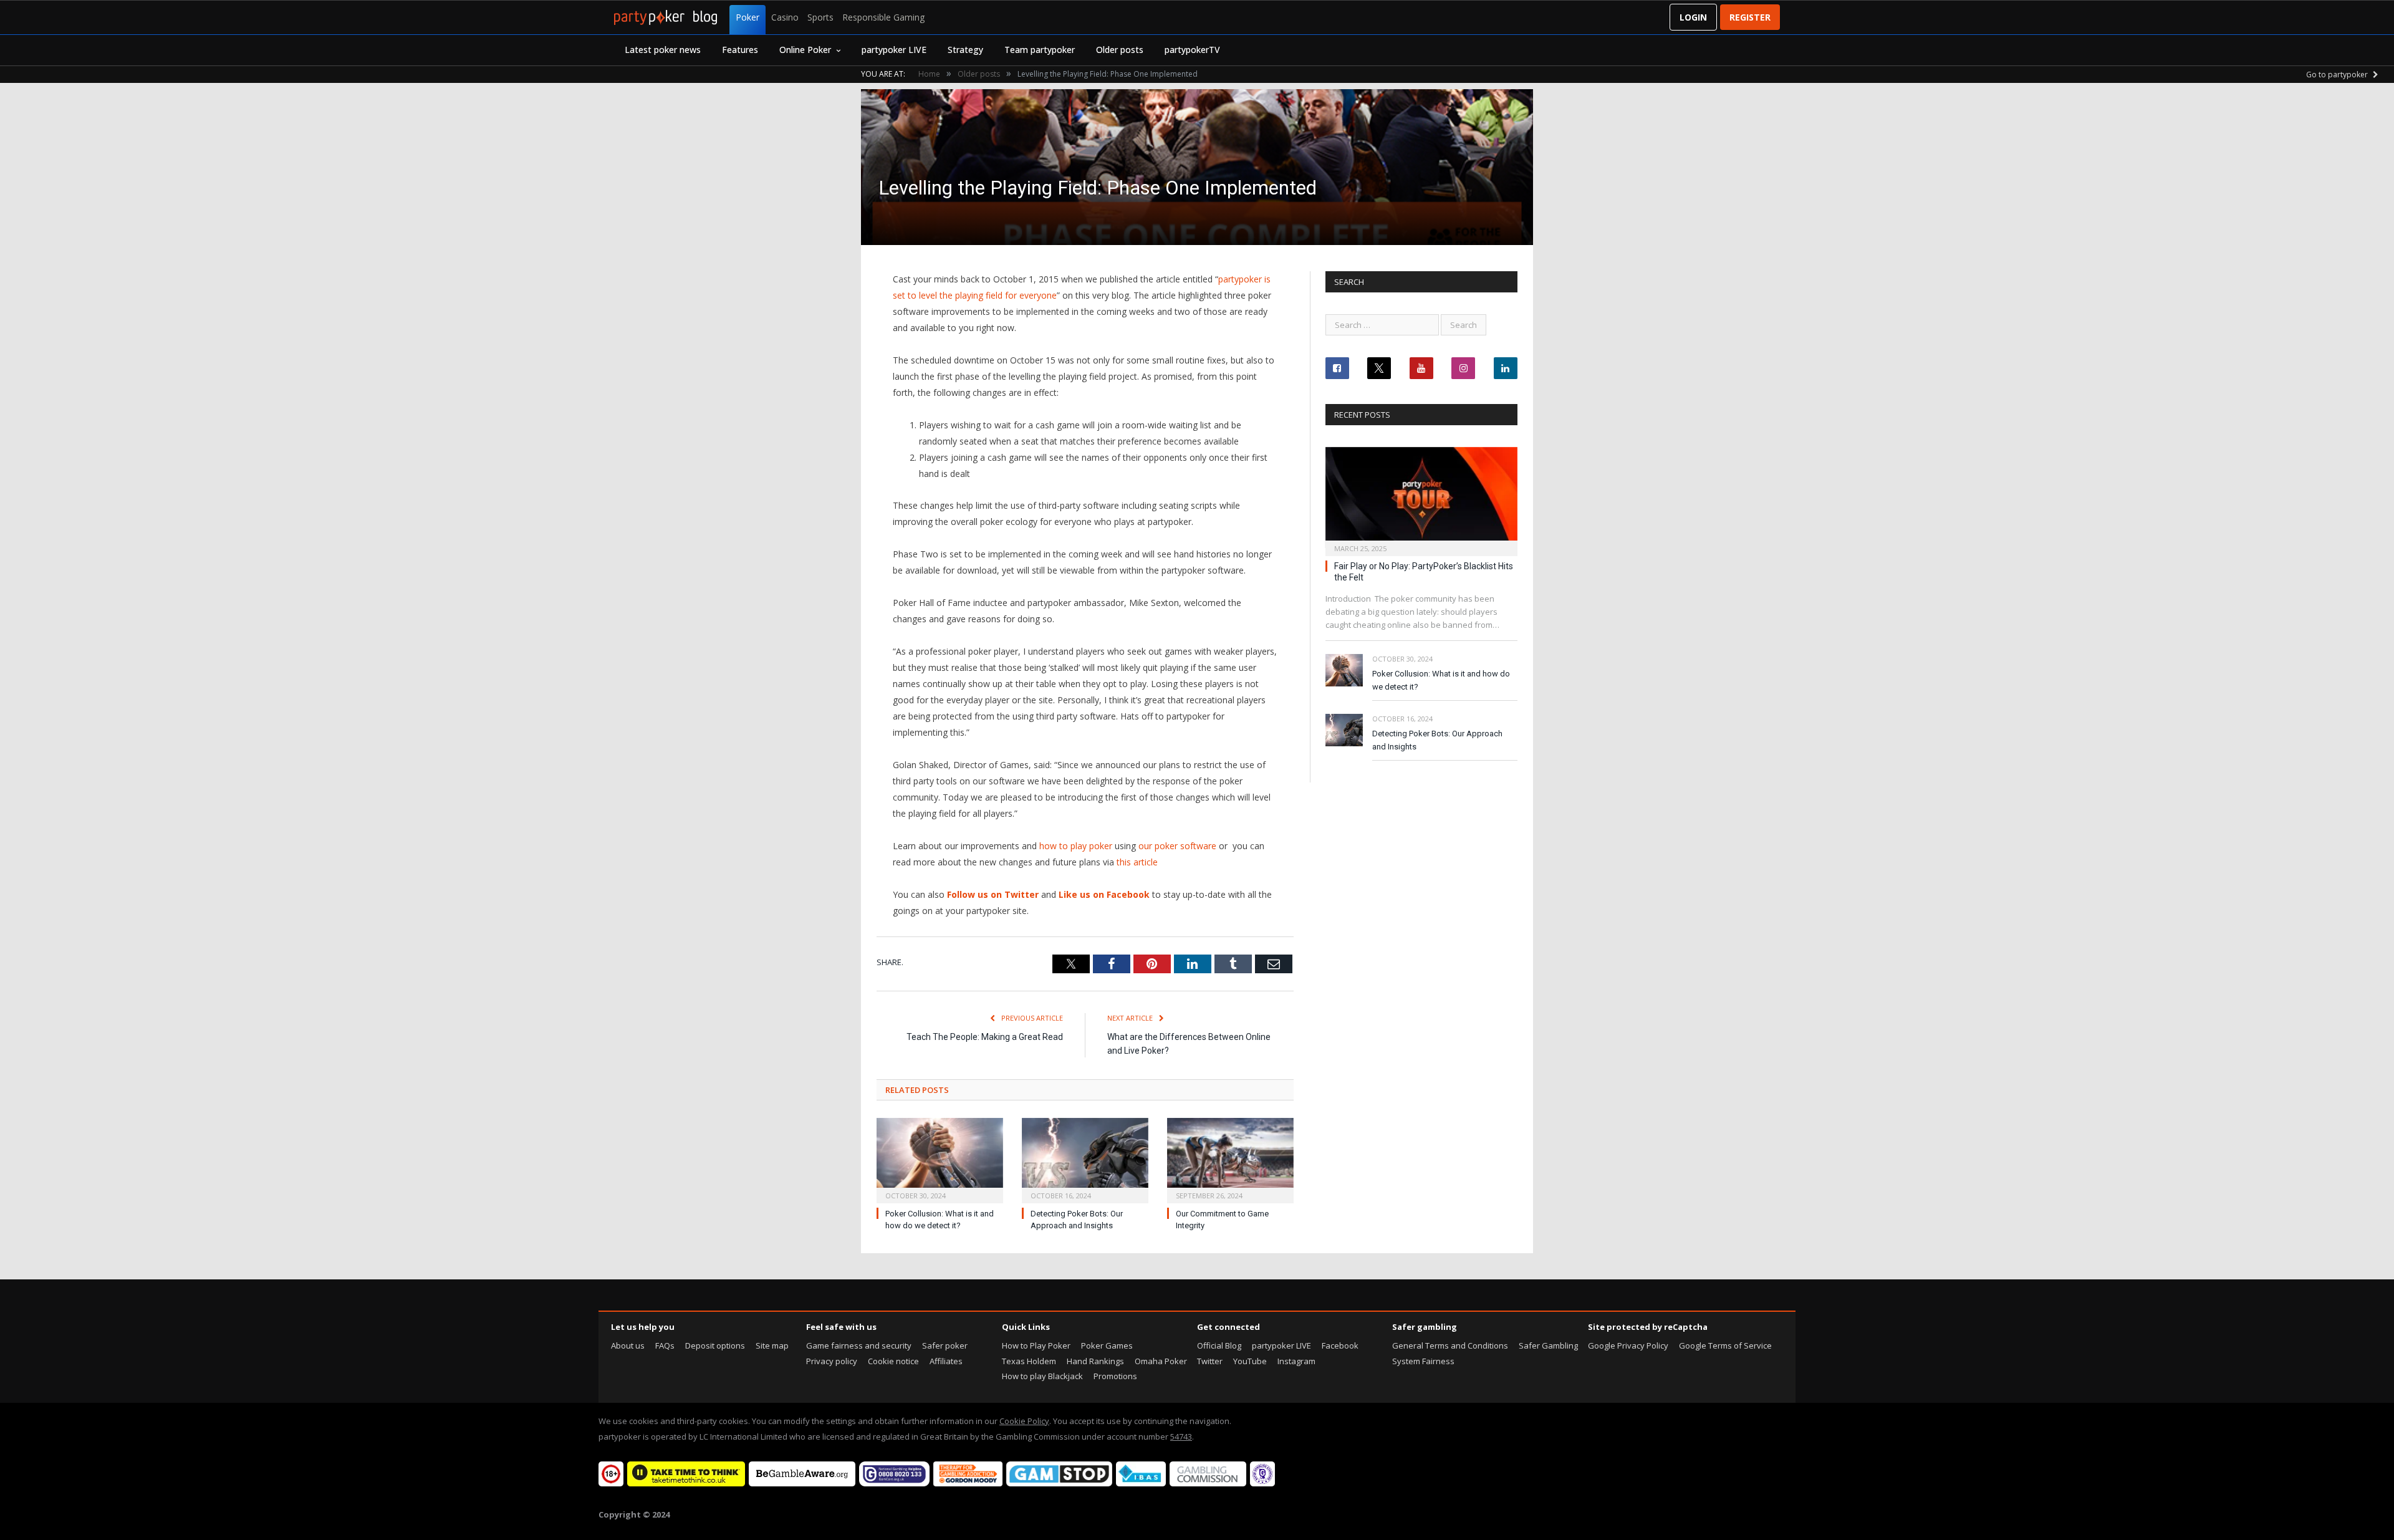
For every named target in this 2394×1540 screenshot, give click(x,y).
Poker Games (1107, 1345)
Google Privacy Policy (1628, 1345)
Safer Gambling (1548, 1345)
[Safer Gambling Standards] (1262, 1483)
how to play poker (1076, 846)
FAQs (665, 1345)
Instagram (1296, 1361)
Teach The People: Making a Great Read (985, 1037)
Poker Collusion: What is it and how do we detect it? (1441, 680)
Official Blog (1219, 1345)
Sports (820, 17)
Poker (748, 17)
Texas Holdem (1029, 1361)
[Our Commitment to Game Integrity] (1230, 1159)
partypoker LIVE (894, 50)
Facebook (1340, 1345)
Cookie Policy (1024, 1421)
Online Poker (805, 50)
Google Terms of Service (1725, 1345)
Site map (772, 1345)
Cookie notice (893, 1361)
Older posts (1120, 50)
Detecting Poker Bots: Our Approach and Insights (1437, 740)
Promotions (1115, 1376)
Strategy (965, 50)
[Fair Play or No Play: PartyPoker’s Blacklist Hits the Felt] (1421, 498)
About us (628, 1345)
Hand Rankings (1095, 1361)
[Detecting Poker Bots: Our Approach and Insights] (1085, 1159)
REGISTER (1750, 17)
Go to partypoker (2338, 75)
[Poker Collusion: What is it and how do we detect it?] (940, 1159)
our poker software (1177, 846)
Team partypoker (1040, 50)
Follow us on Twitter (993, 894)
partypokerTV (1192, 50)
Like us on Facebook (1104, 894)
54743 (1181, 1437)
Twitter (1210, 1361)
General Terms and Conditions (1450, 1345)
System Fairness (1423, 1361)
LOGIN (1693, 17)
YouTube (1250, 1361)
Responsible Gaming (883, 17)
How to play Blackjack (1042, 1376)
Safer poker (945, 1345)
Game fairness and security (859, 1345)
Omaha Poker (1161, 1361)
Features (740, 50)
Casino (785, 17)
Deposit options (715, 1345)
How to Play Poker (1036, 1345)
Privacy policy (832, 1361)
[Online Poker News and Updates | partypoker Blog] (666, 17)
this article (1137, 862)
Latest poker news (663, 50)
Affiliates (946, 1361)
